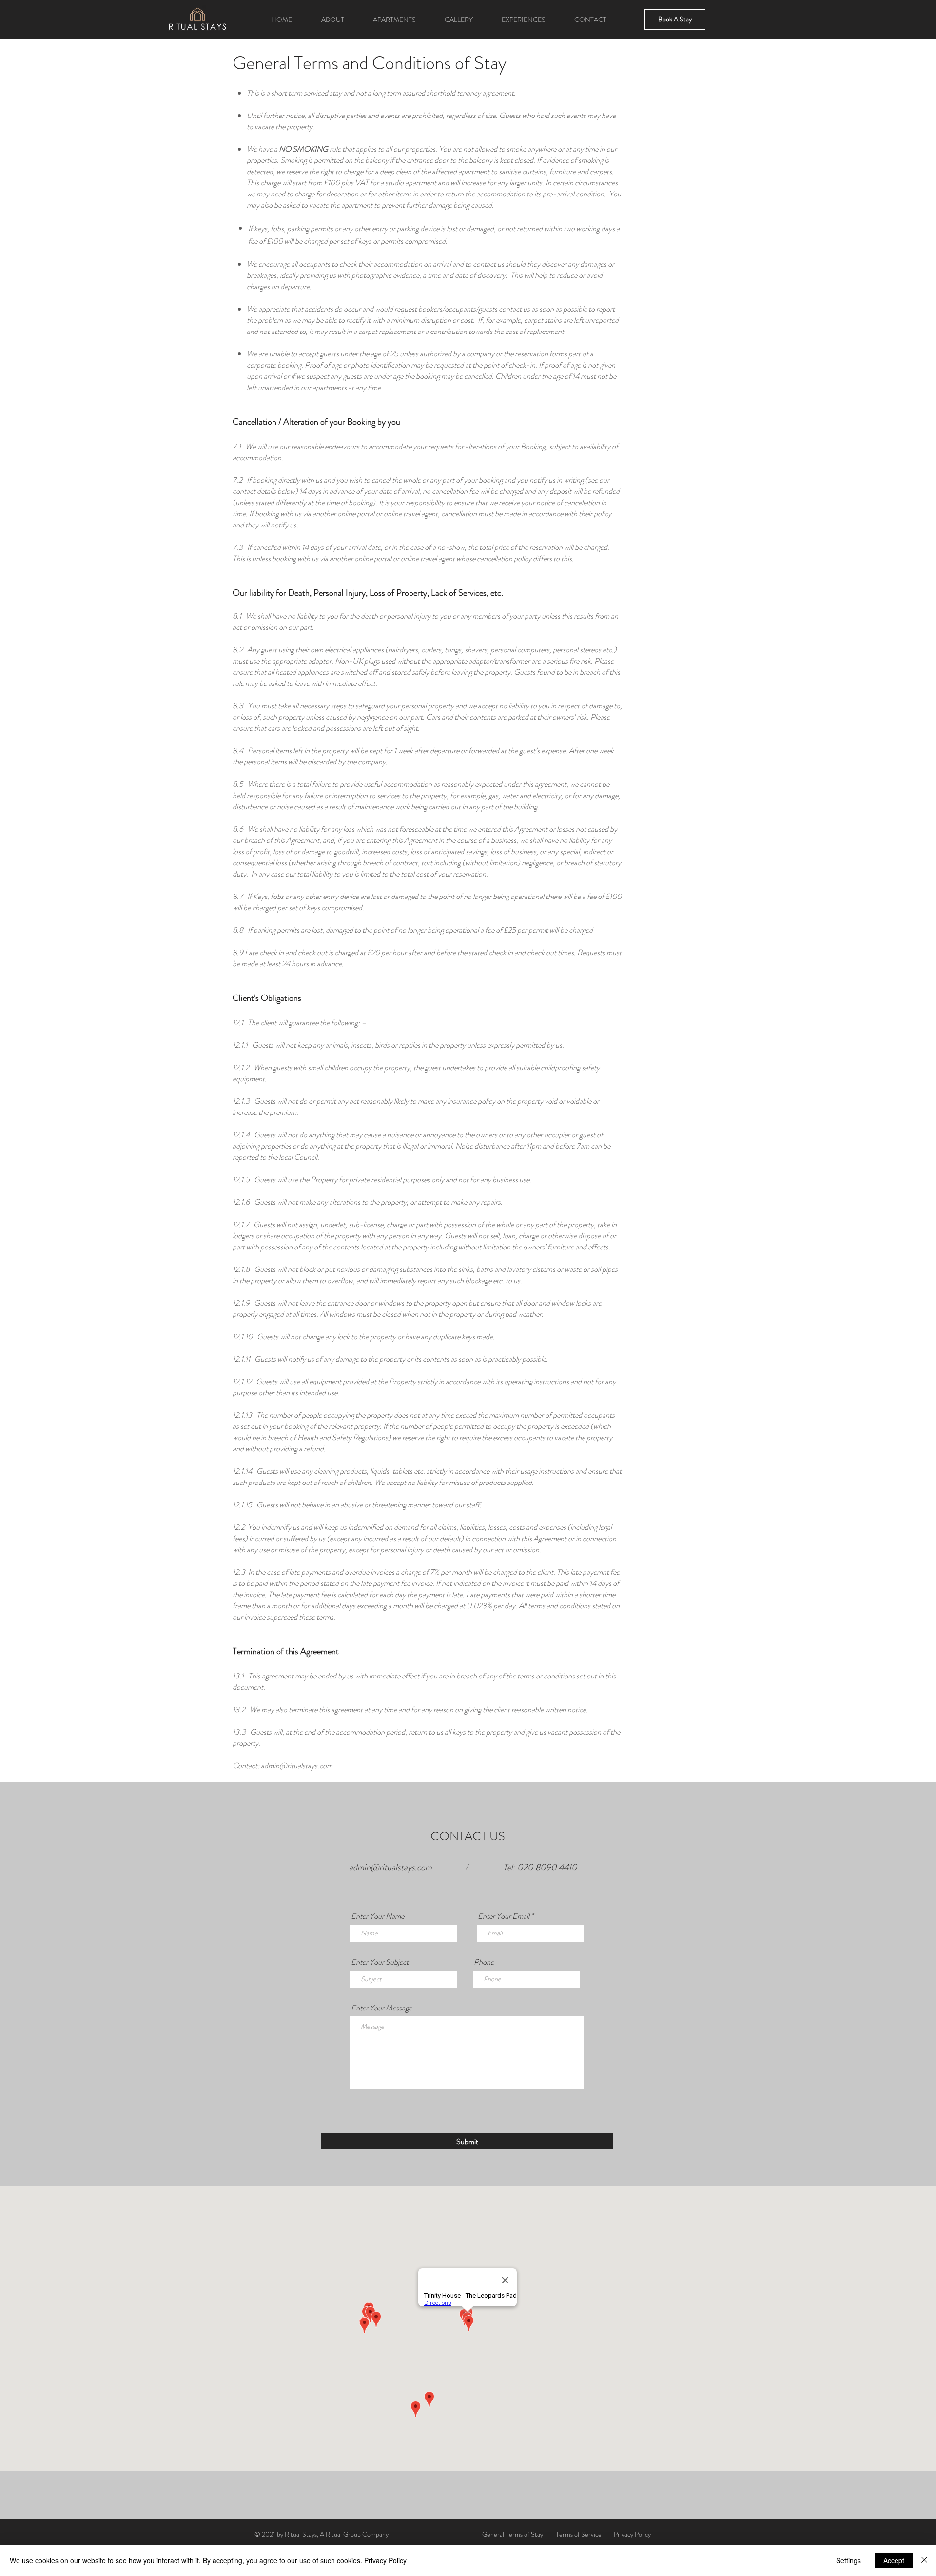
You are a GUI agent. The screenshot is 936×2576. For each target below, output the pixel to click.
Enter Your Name (378, 1916)
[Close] (924, 2560)
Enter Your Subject (380, 1962)
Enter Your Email (504, 1916)
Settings (848, 2560)
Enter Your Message (381, 2008)
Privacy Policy (385, 2560)
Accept (894, 2560)
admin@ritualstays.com (297, 1766)
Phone (484, 1962)
